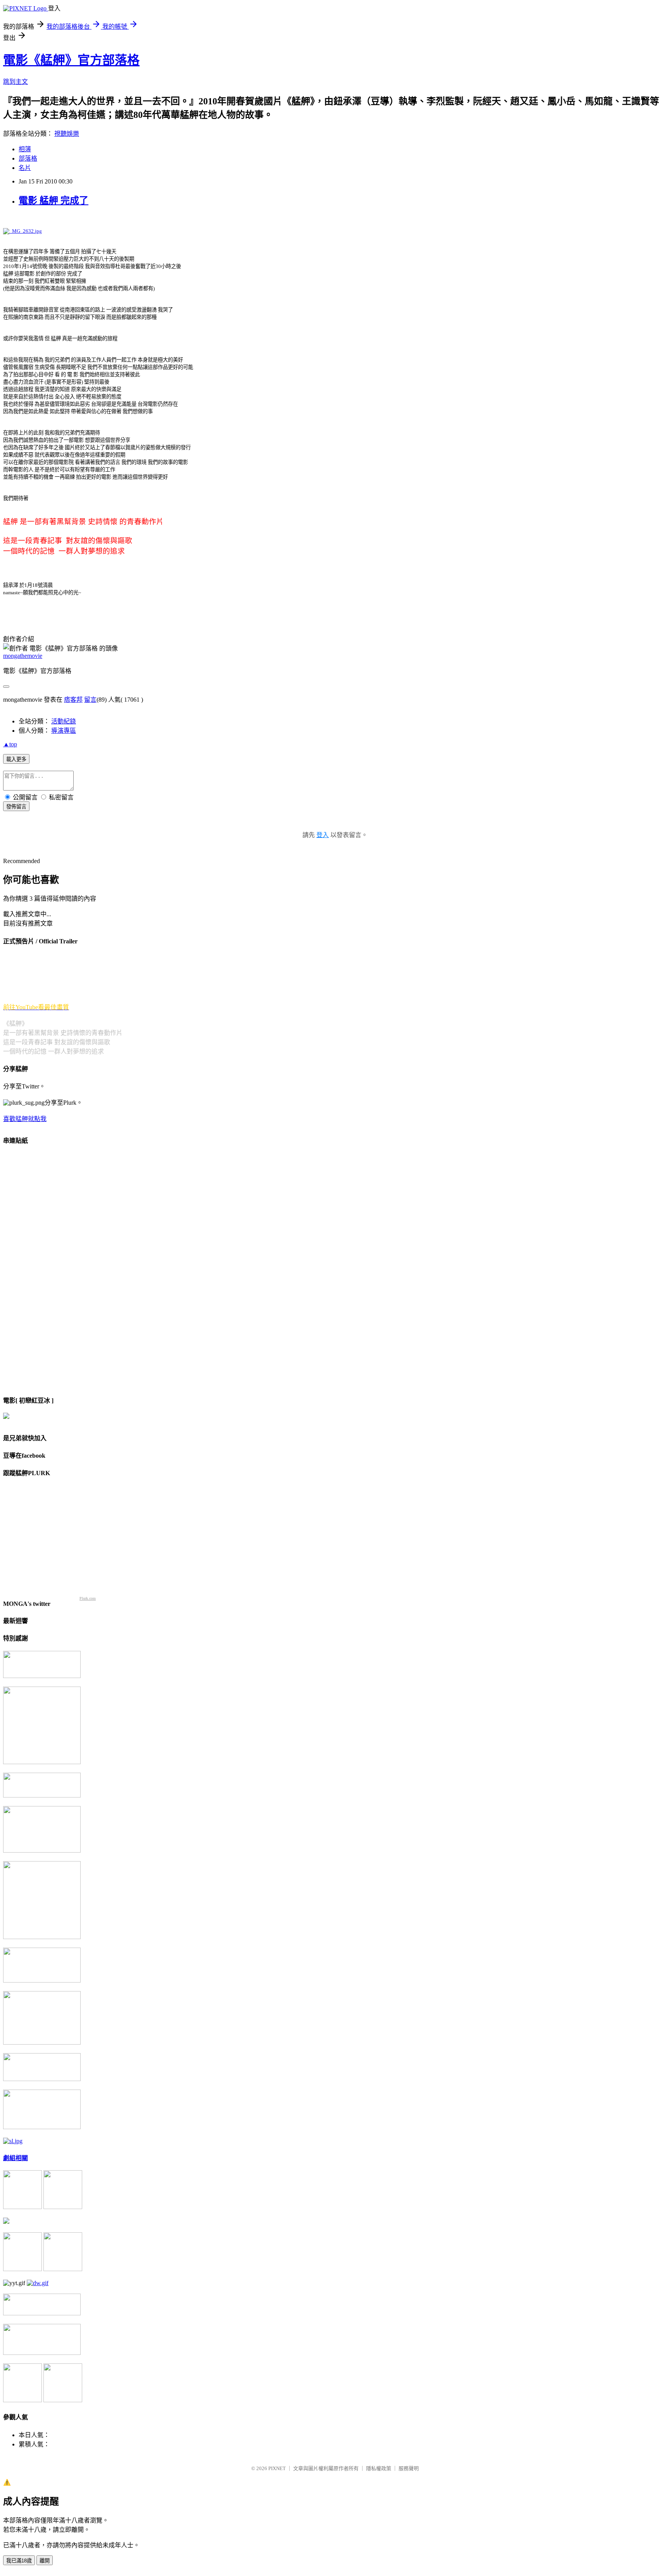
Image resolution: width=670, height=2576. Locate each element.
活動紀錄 (64, 721)
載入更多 (16, 759)
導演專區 (64, 731)
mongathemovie (23, 656)
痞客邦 (73, 700)
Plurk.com (88, 1598)
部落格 (28, 158)
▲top (10, 744)
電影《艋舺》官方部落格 (71, 60)
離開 (45, 2561)
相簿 (25, 149)
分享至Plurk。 (64, 1103)
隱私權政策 (379, 2468)
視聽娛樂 (67, 134)
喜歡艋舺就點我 (25, 1119)
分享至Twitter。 (24, 1086)
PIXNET (277, 2468)
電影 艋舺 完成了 (54, 201)
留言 (90, 700)
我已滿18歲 (19, 2561)
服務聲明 (409, 2468)
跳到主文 (16, 82)
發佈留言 (16, 807)
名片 (25, 168)
